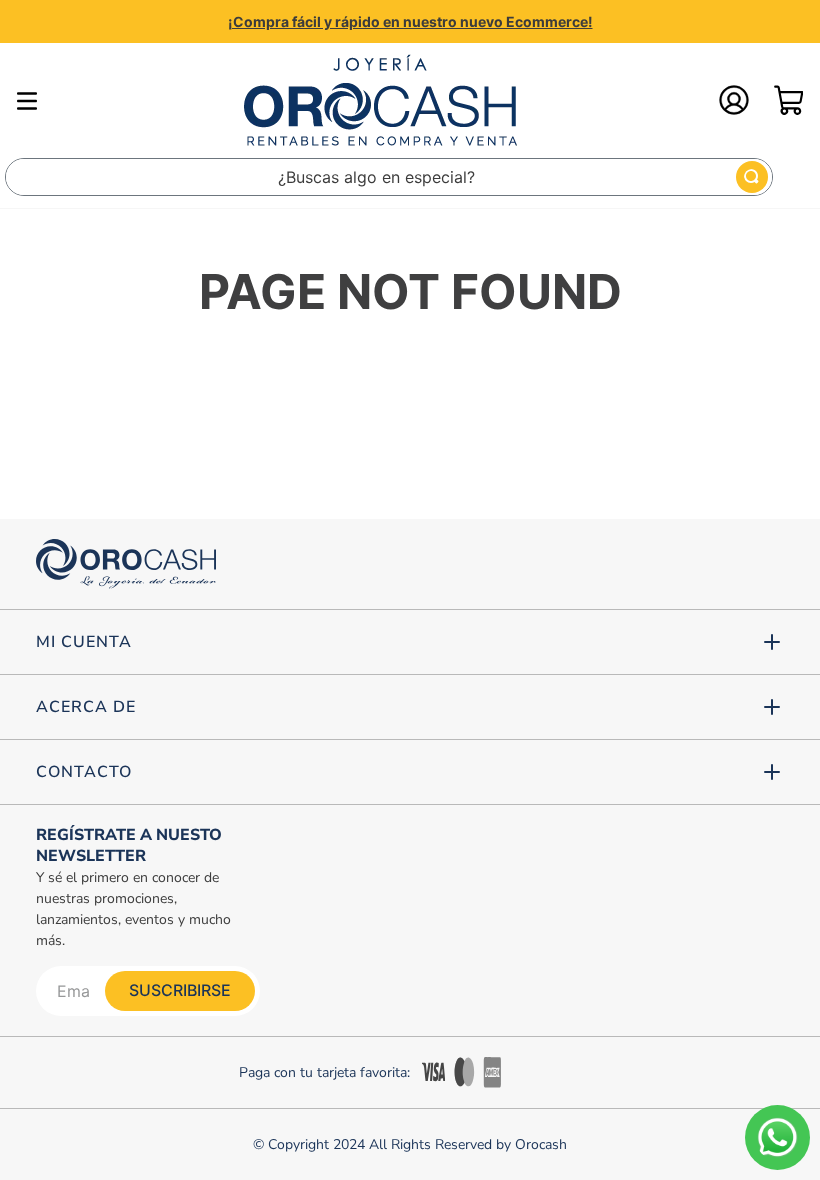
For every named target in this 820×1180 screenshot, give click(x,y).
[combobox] (389, 177)
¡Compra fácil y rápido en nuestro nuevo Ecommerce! (410, 21)
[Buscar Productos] (752, 177)
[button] (410, 642)
